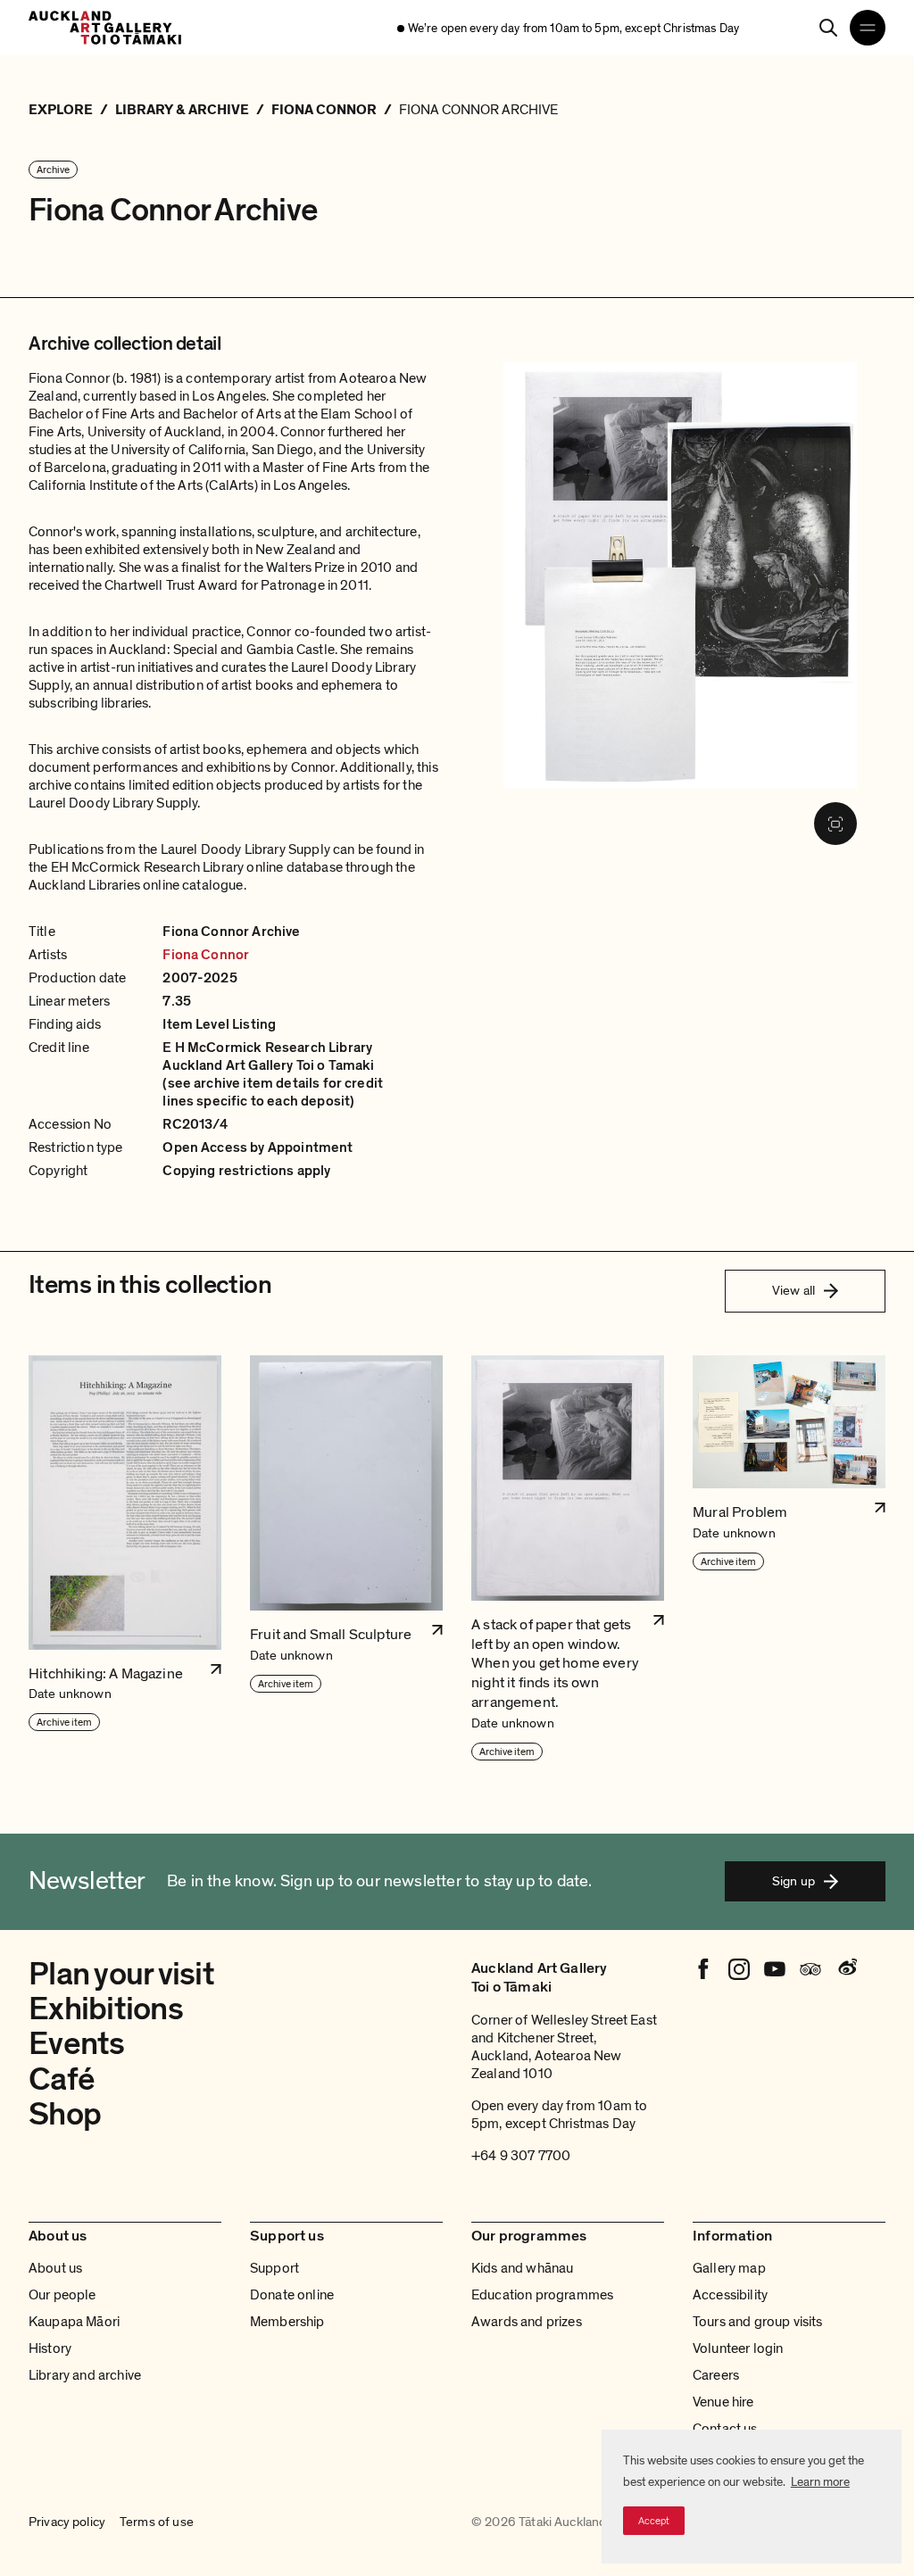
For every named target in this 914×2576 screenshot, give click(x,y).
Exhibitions (106, 2009)
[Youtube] (775, 1969)
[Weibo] (846, 1969)
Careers (716, 2375)
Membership (287, 2322)
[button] (125, 1559)
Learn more (820, 2482)
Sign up (794, 1881)
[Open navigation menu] (868, 28)
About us (55, 2268)
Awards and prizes (527, 2322)
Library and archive (85, 2375)
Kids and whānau (522, 2268)
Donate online (292, 2295)
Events (77, 2044)
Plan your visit (121, 1974)
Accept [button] (654, 2521)
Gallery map (729, 2268)
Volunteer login (738, 2348)
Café (62, 2079)
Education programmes (542, 2295)
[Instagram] (739, 1969)
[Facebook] (703, 1969)
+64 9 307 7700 (521, 2156)
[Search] (828, 28)
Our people (62, 2295)
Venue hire (723, 2402)
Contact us (725, 2429)
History (50, 2348)
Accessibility (730, 2295)
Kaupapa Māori (74, 2322)
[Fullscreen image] (835, 824)
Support (274, 2268)
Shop (65, 2114)
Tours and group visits (758, 2322)
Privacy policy (67, 2522)
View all (794, 1290)
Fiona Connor (206, 955)
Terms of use (157, 2522)
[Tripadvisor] (810, 1969)
